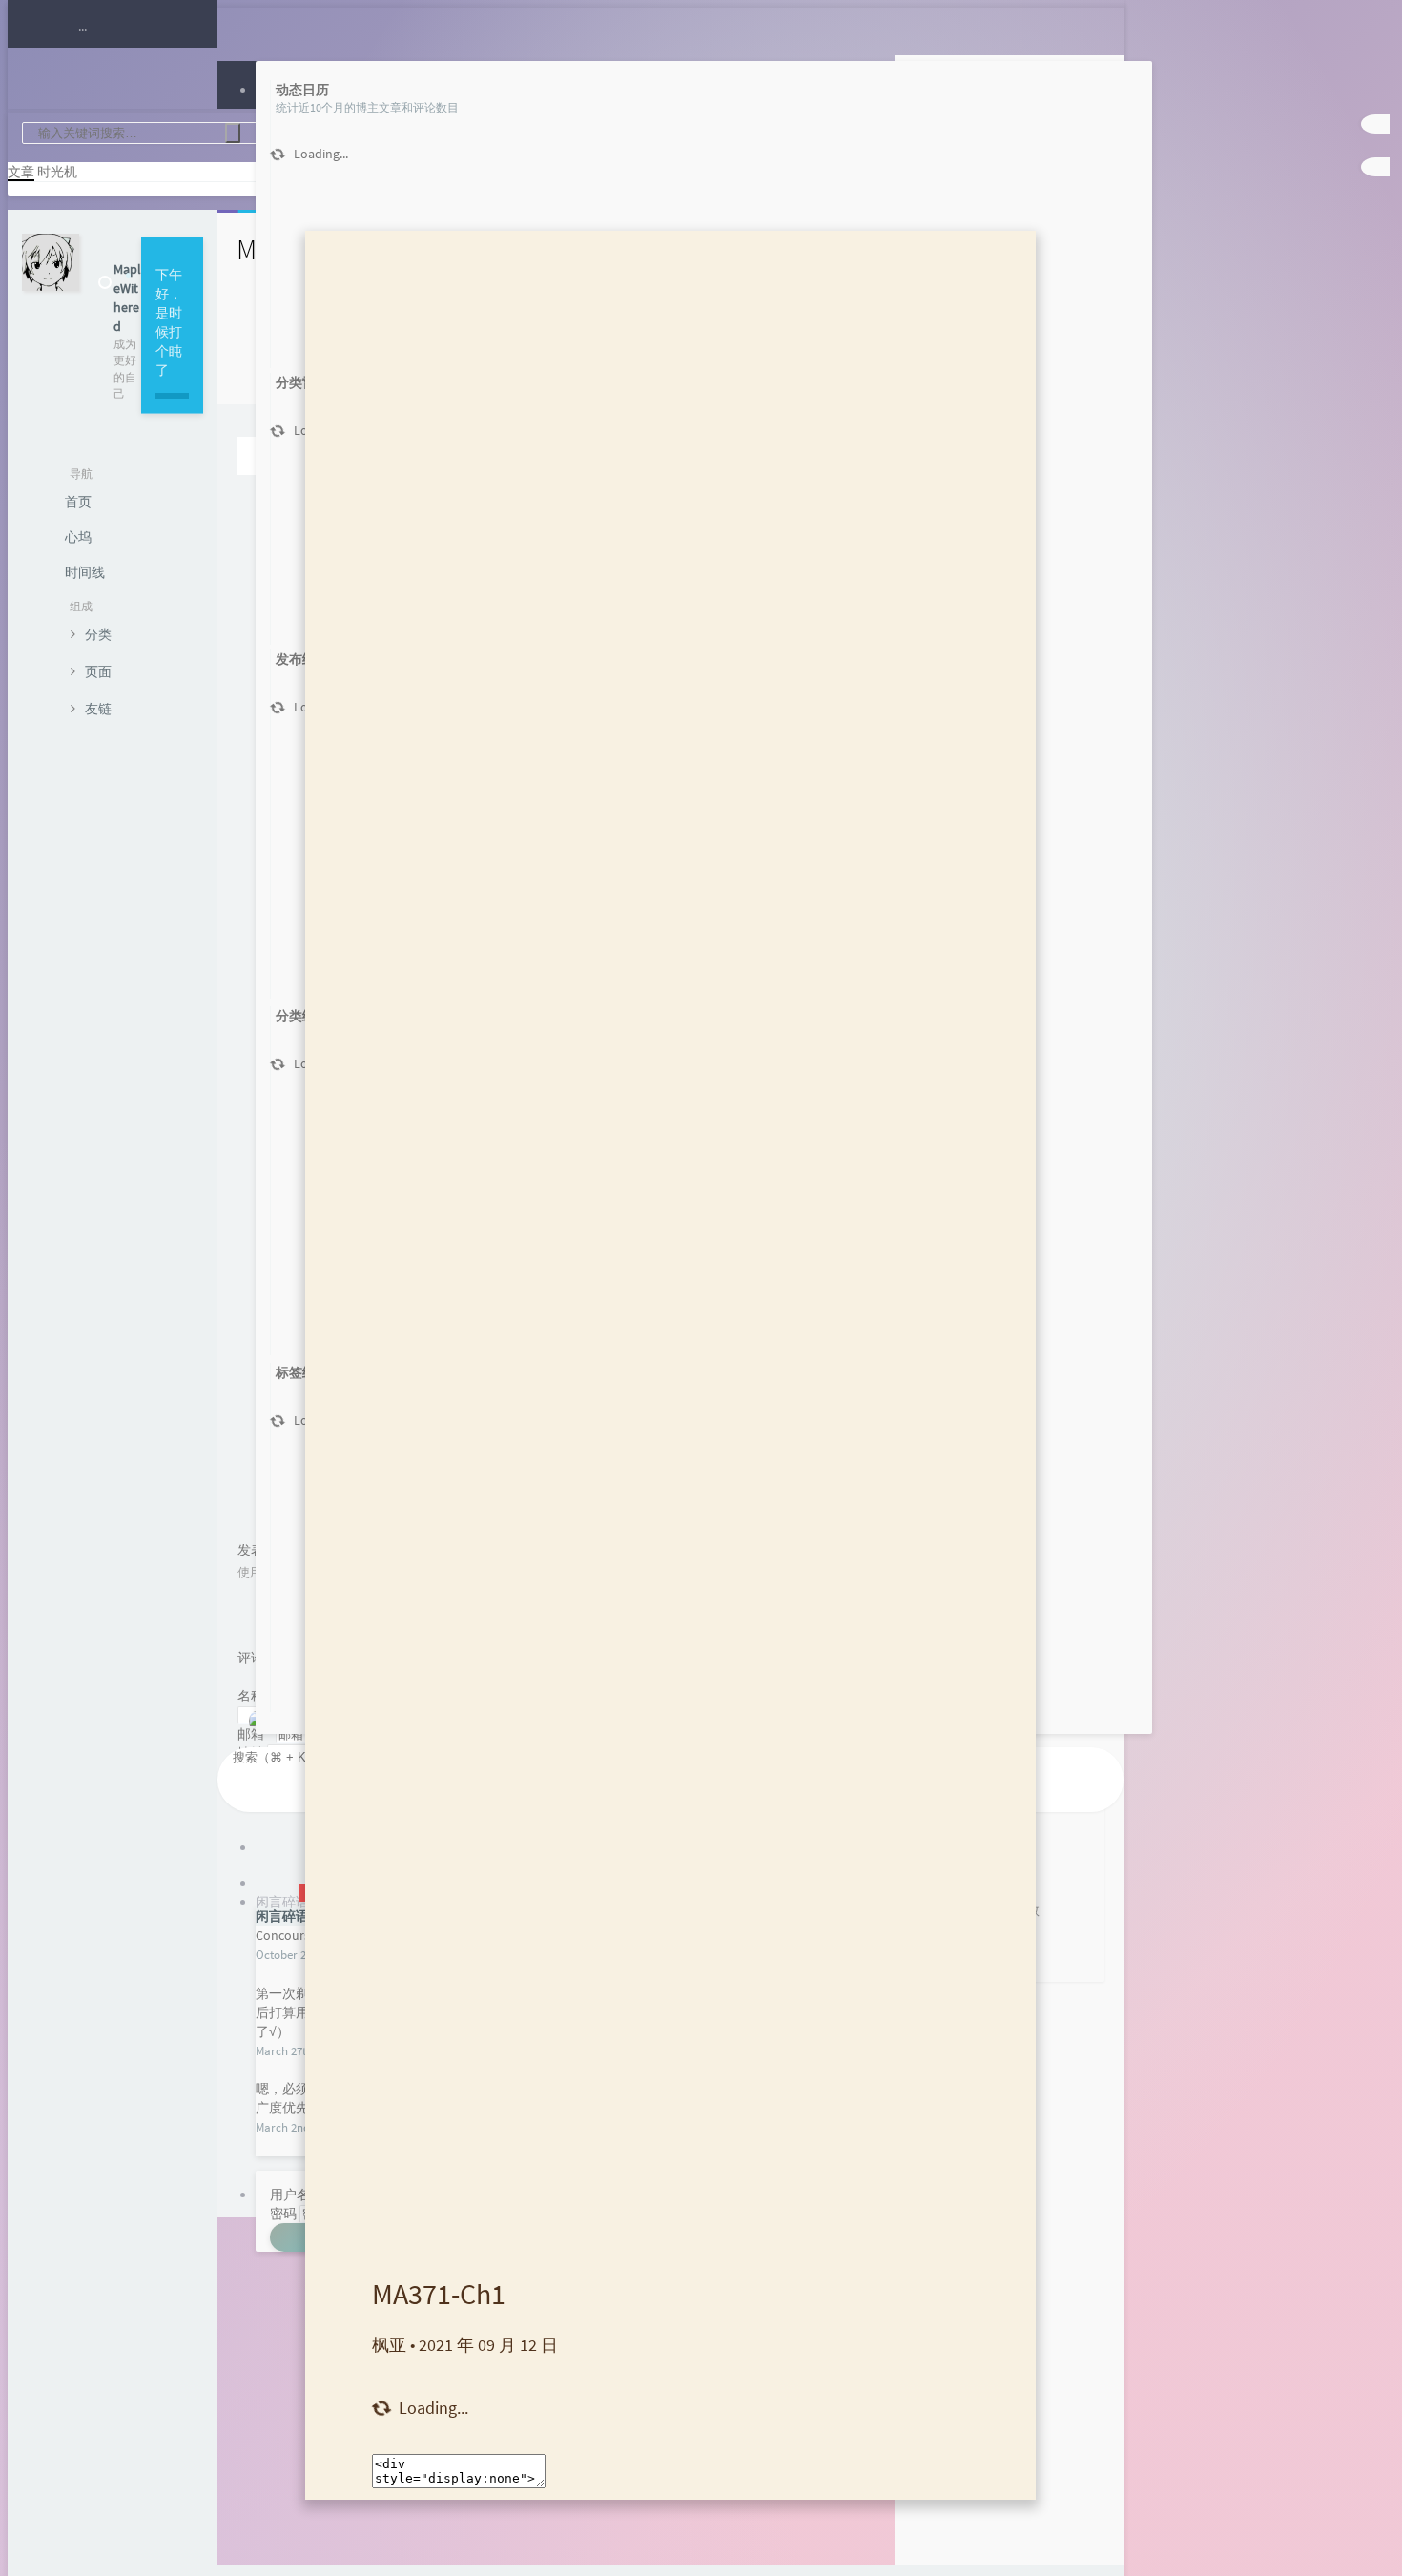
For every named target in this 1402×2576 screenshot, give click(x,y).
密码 (283, 2214)
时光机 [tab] (57, 172)
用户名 (290, 2195)
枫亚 (389, 2345)
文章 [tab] (21, 172)
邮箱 (255, 1734)
